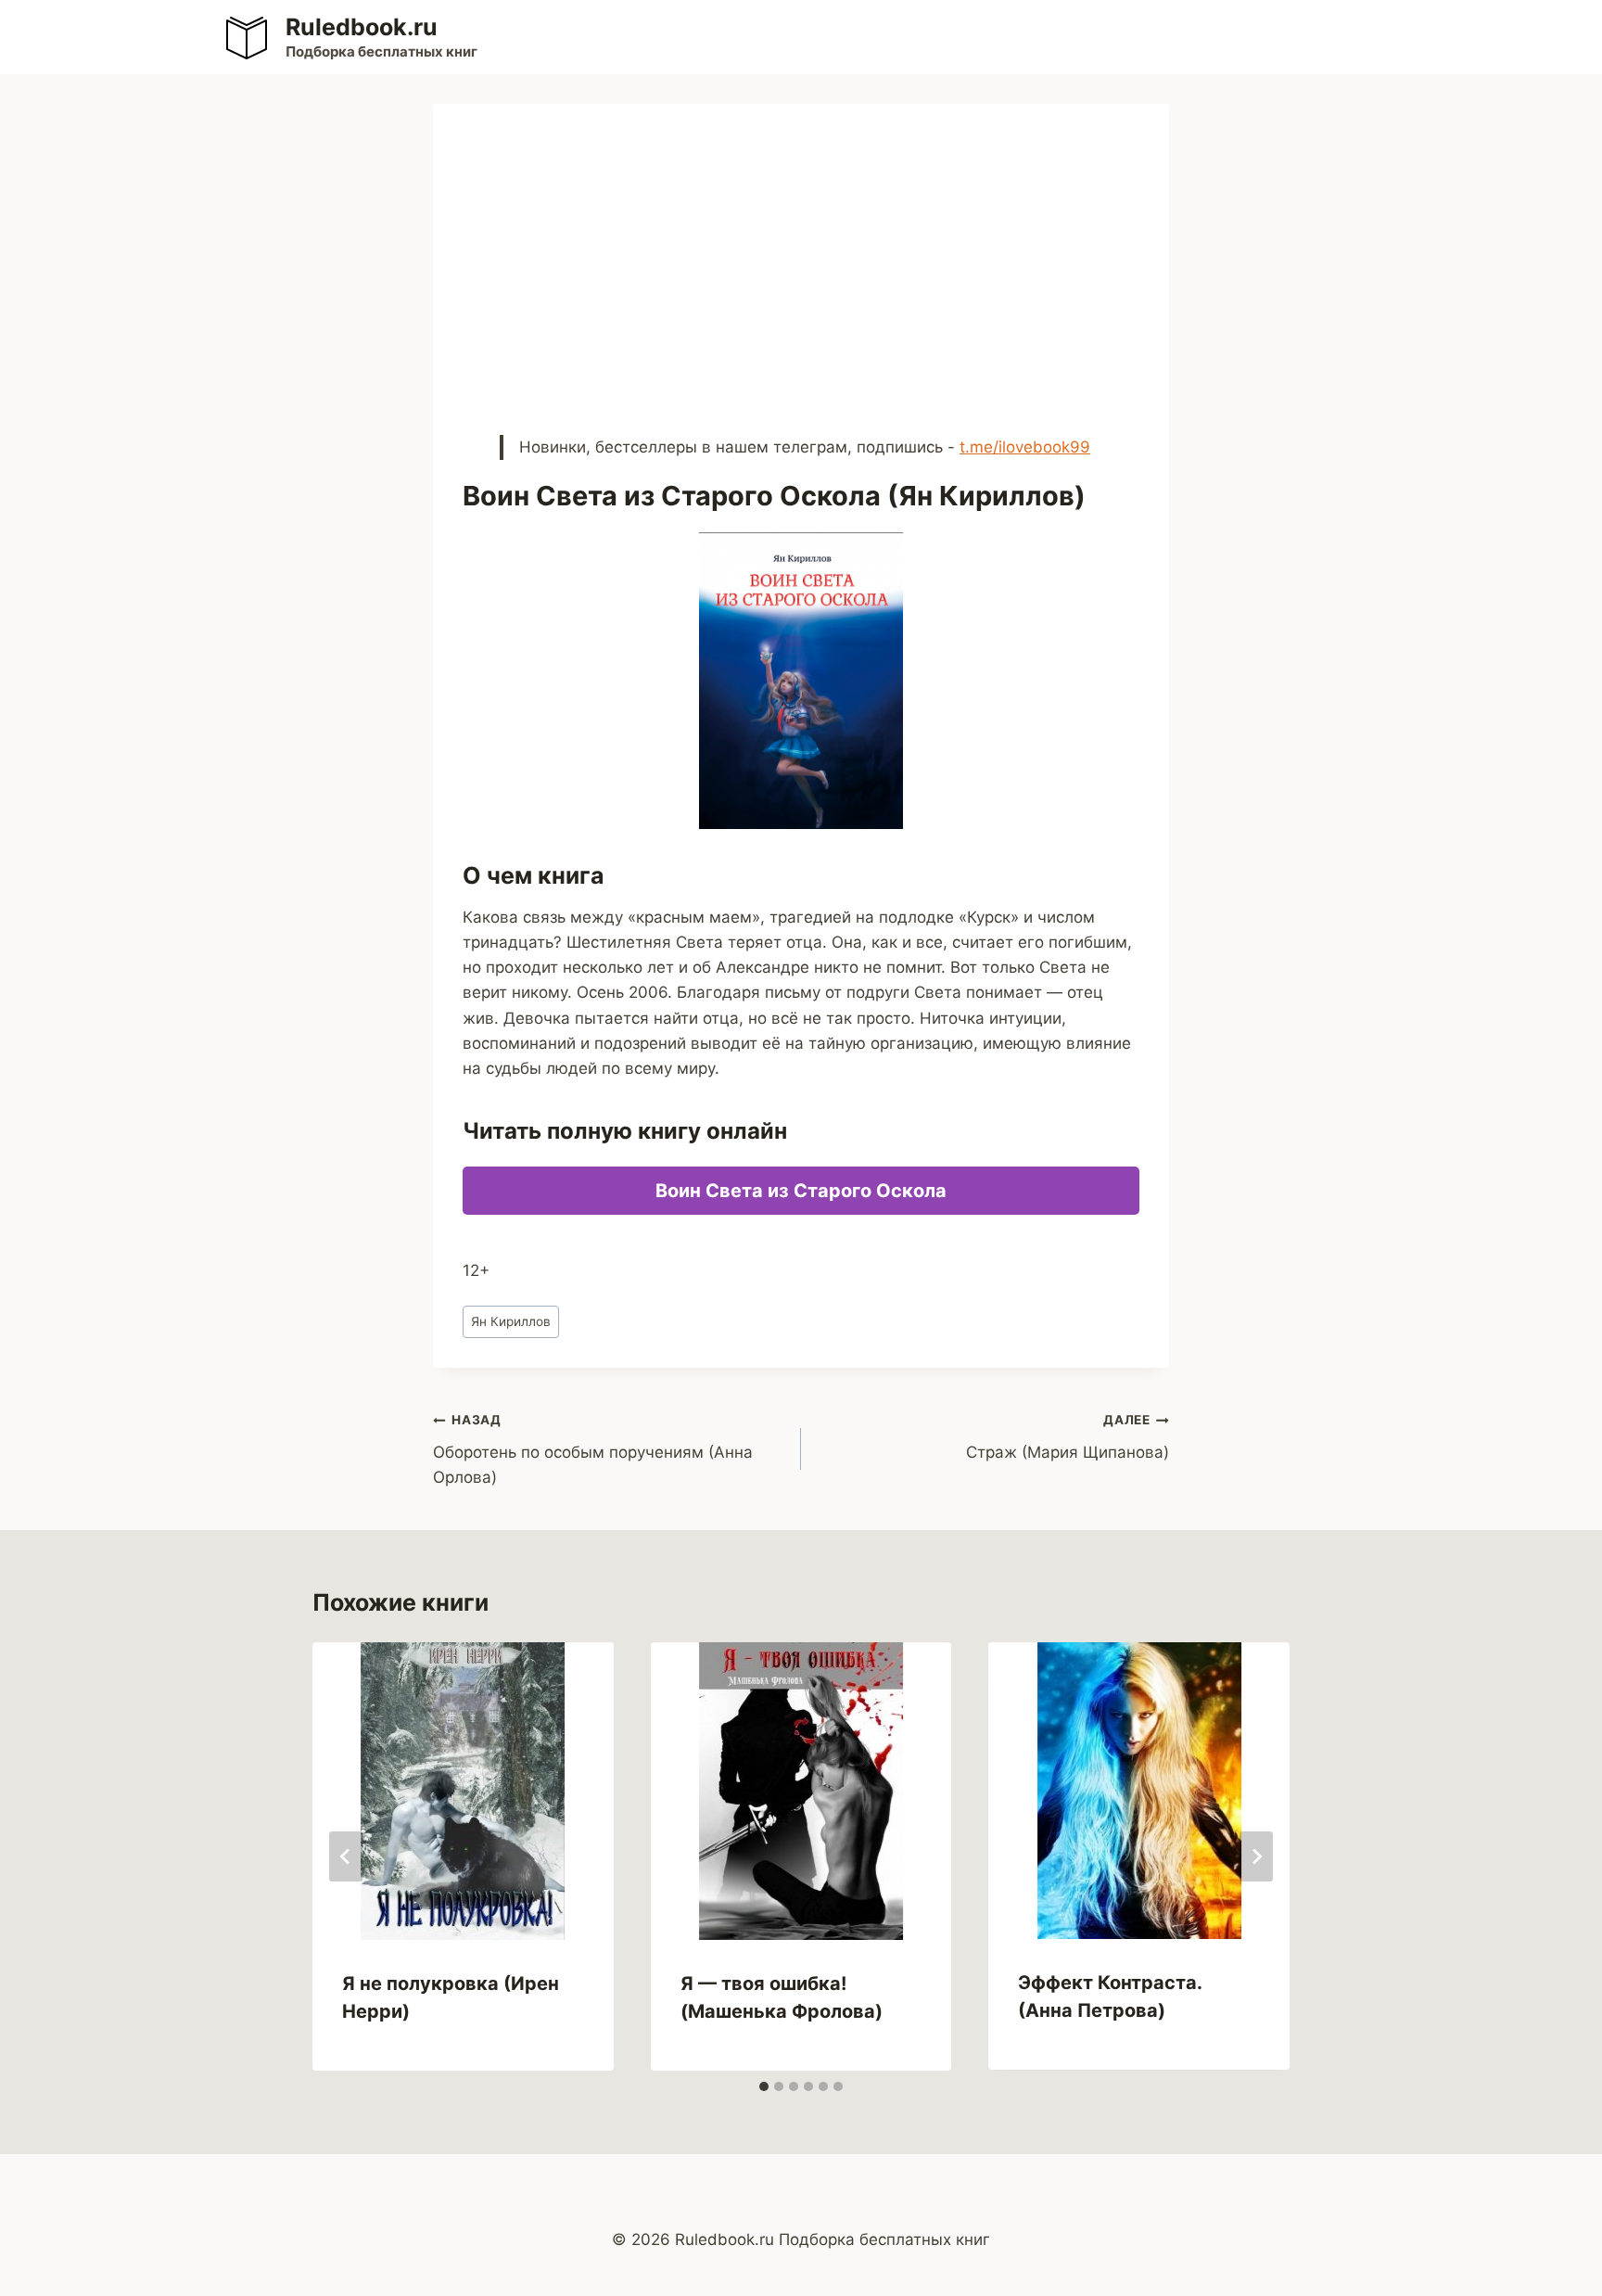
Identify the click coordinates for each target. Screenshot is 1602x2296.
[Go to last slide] (346, 1856)
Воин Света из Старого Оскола (801, 1191)
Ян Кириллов (511, 1321)
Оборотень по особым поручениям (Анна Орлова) (593, 1449)
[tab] (764, 2086)
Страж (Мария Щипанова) (1068, 1437)
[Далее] (1256, 1856)
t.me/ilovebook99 (1025, 447)
